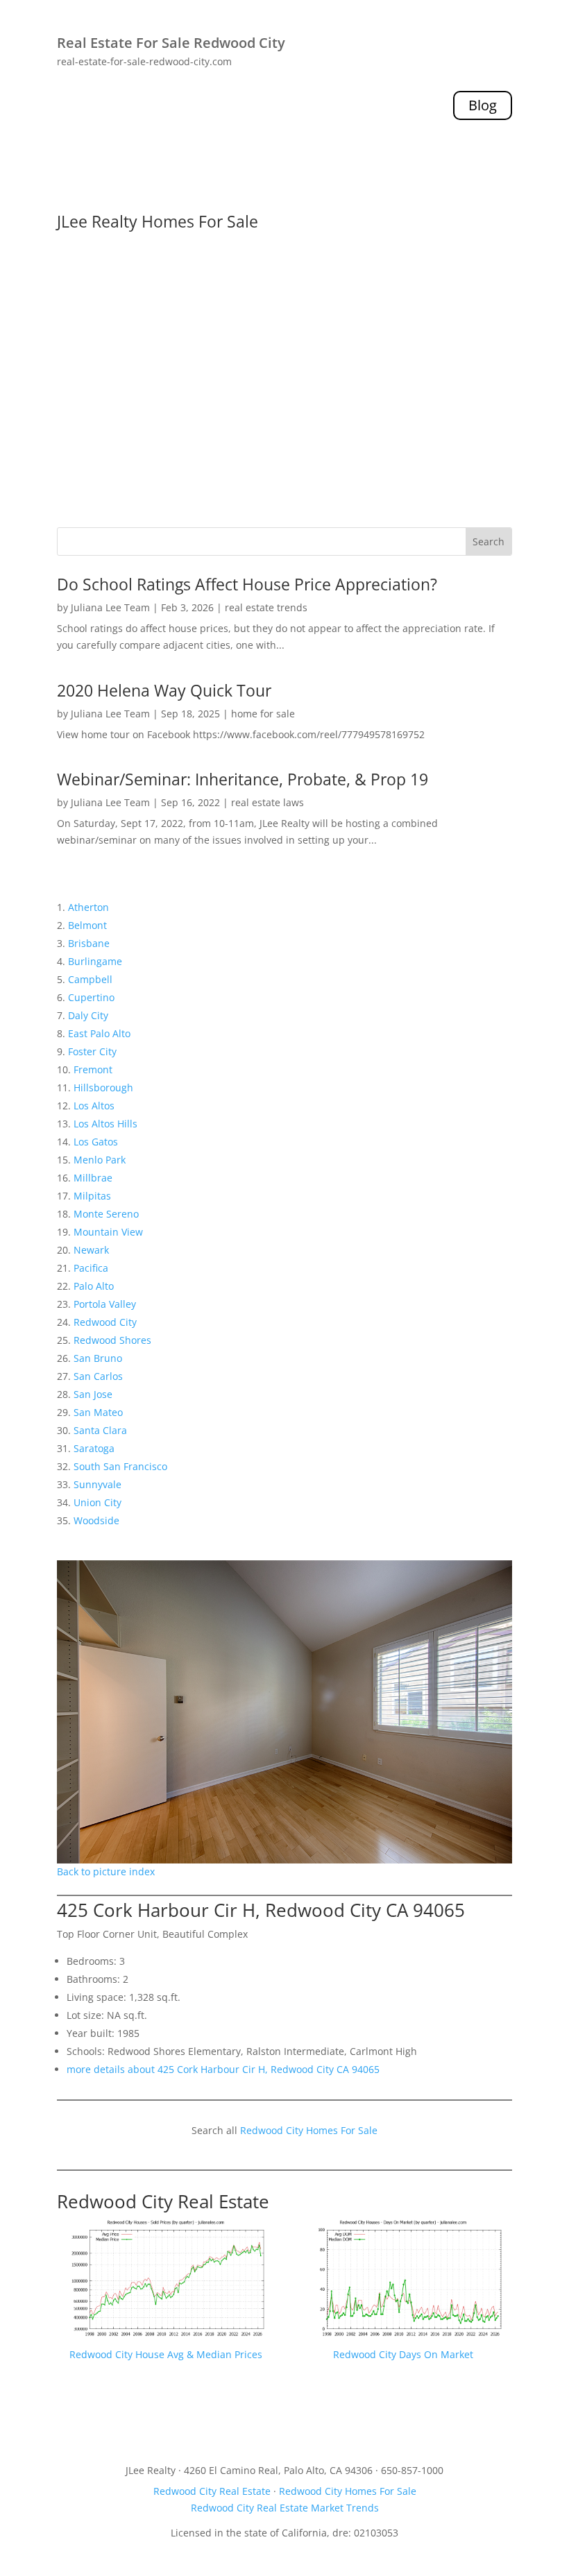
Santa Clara (100, 1430)
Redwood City (105, 1322)
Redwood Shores (112, 1340)
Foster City (92, 1051)
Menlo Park (100, 1160)
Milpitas (92, 1196)
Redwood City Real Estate (163, 2201)
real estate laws (267, 802)
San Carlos (98, 1376)
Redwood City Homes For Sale (309, 2130)
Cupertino (91, 997)
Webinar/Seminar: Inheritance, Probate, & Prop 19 (243, 779)
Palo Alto (94, 1286)
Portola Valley (105, 1304)
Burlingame (95, 961)
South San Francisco (120, 1466)
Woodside (96, 1520)
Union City (97, 1502)
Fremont (93, 1069)
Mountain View (108, 1232)
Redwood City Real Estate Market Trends (285, 2508)
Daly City (88, 1015)
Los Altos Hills (105, 1124)
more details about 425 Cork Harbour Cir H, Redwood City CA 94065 (223, 2069)
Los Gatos (96, 1142)
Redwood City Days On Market (403, 2354)
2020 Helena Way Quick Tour (164, 690)
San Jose (93, 1394)
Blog (483, 105)
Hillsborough (103, 1087)
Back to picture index (106, 1871)
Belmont (87, 925)
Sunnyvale (97, 1484)
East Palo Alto (99, 1033)
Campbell (90, 979)
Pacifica (91, 1268)
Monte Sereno (106, 1214)
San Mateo (98, 1412)
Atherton (88, 907)
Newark (91, 1250)
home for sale (263, 714)
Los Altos (94, 1106)
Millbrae (93, 1178)
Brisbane (89, 943)
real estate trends (266, 607)
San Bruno (98, 1358)
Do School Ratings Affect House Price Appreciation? (247, 584)
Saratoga (94, 1448)
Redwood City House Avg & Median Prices (166, 2354)
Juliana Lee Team (110, 607)
